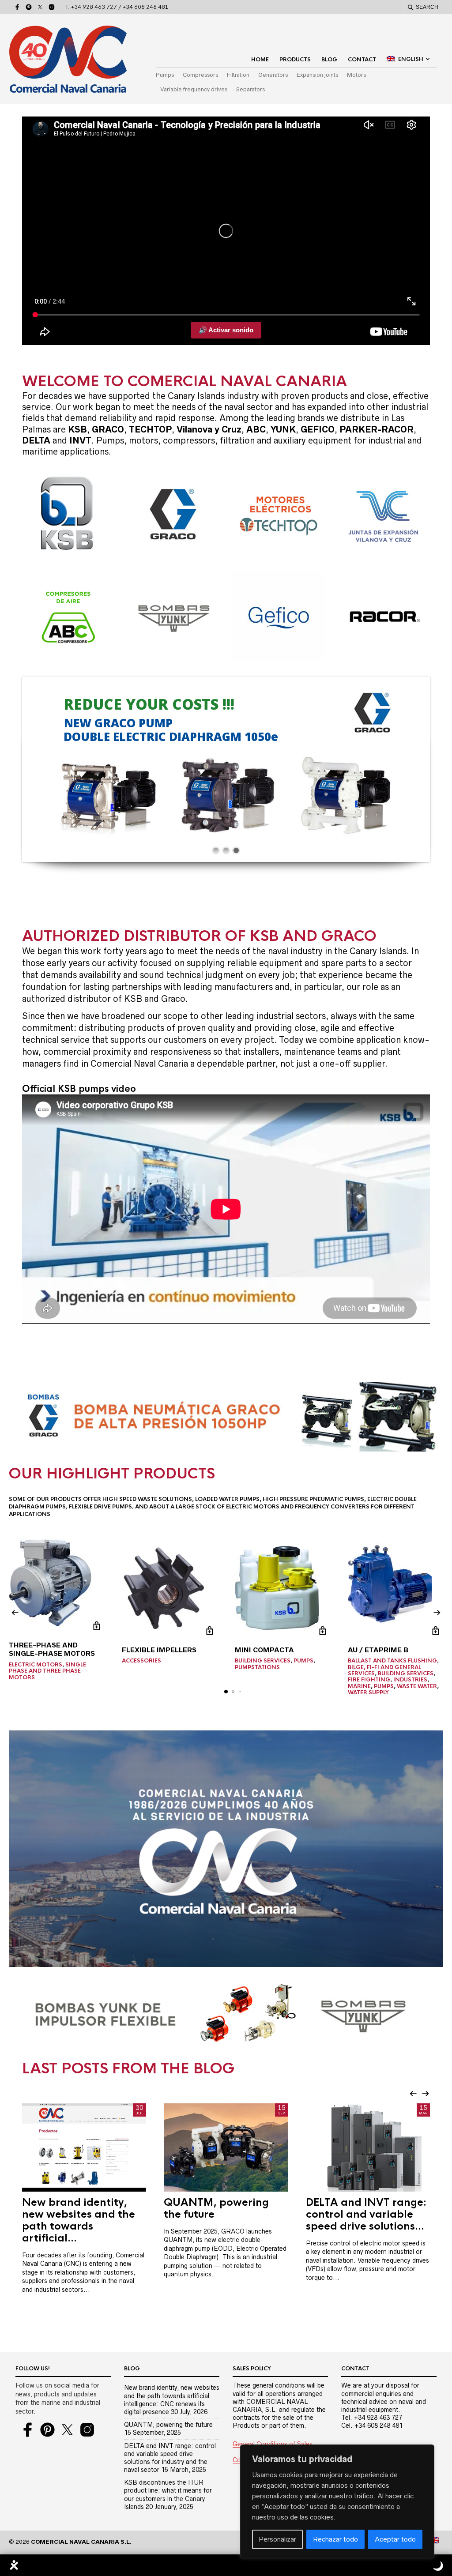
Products (295, 60)
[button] (15, 1613)
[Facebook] (17, 7)
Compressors (200, 75)
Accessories (141, 1661)
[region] (337, 2501)
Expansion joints (317, 75)
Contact (362, 60)
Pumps (165, 75)
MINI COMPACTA (264, 1650)
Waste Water (417, 1686)
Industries (410, 1680)
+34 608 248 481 (146, 7)
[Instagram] (52, 7)
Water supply (368, 1692)
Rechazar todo (335, 2539)
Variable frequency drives (194, 89)
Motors (356, 75)
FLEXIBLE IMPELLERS (159, 1650)
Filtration (238, 75)
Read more (96, 1626)
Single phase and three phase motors (47, 1671)
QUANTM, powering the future (168, 2425)
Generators (273, 75)
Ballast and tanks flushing (392, 1661)
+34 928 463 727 (94, 7)
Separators (250, 89)
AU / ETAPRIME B (378, 1650)
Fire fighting (369, 1680)
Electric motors (36, 1665)
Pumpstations (257, 1667)
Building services (263, 1661)
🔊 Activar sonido (226, 330)
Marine (359, 1686)
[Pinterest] (29, 7)
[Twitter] (40, 7)
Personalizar (277, 2539)
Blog (329, 60)
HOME (260, 60)
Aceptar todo (395, 2539)
